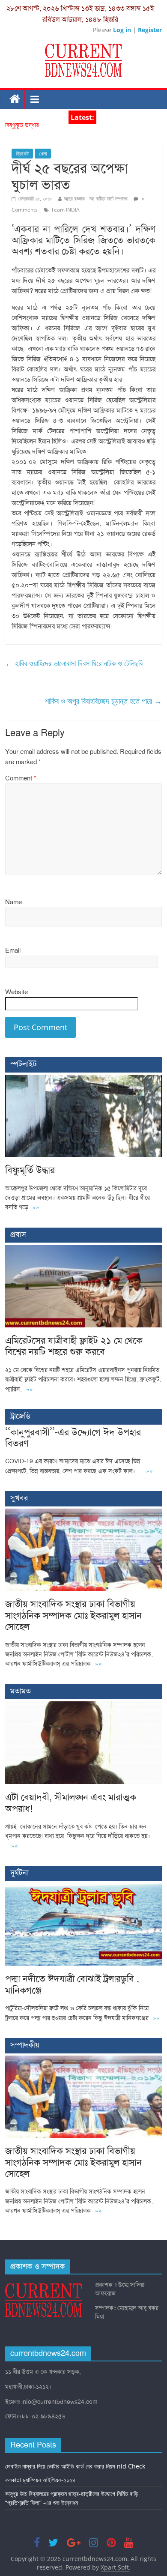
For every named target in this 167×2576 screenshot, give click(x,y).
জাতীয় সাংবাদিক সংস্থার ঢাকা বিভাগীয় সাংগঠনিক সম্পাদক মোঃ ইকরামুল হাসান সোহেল (73, 1615)
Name (13, 902)
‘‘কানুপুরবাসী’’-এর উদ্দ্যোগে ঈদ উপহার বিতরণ (73, 1438)
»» (36, 1207)
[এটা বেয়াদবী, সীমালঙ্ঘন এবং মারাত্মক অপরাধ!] (84, 1706)
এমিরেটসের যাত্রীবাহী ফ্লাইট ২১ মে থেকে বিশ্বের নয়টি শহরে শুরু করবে (74, 1346)
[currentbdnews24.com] (15, 99)
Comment (21, 778)
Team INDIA (65, 210)
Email (13, 950)
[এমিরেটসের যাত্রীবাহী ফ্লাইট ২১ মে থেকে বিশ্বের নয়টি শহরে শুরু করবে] (84, 1249)
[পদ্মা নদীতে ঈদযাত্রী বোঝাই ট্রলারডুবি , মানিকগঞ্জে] (84, 1888)
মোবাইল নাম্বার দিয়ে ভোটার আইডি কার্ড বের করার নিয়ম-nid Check (75, 2466)
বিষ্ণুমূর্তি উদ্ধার (22, 129)
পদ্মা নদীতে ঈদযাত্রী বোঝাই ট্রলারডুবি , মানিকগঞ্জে (72, 1984)
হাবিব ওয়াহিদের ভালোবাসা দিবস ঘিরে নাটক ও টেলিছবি (74, 663)
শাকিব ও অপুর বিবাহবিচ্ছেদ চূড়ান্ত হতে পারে (103, 701)
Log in (122, 30)
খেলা (43, 154)
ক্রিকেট (22, 154)
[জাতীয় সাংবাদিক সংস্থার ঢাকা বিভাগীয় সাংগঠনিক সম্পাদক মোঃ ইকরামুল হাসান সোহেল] (84, 1513)
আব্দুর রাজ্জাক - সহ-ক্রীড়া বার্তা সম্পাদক (96, 199)
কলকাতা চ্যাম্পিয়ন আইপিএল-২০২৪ (40, 2480)
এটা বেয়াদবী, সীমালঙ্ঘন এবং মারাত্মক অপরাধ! (71, 1803)
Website (16, 992)
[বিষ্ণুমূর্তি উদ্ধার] (84, 1079)
